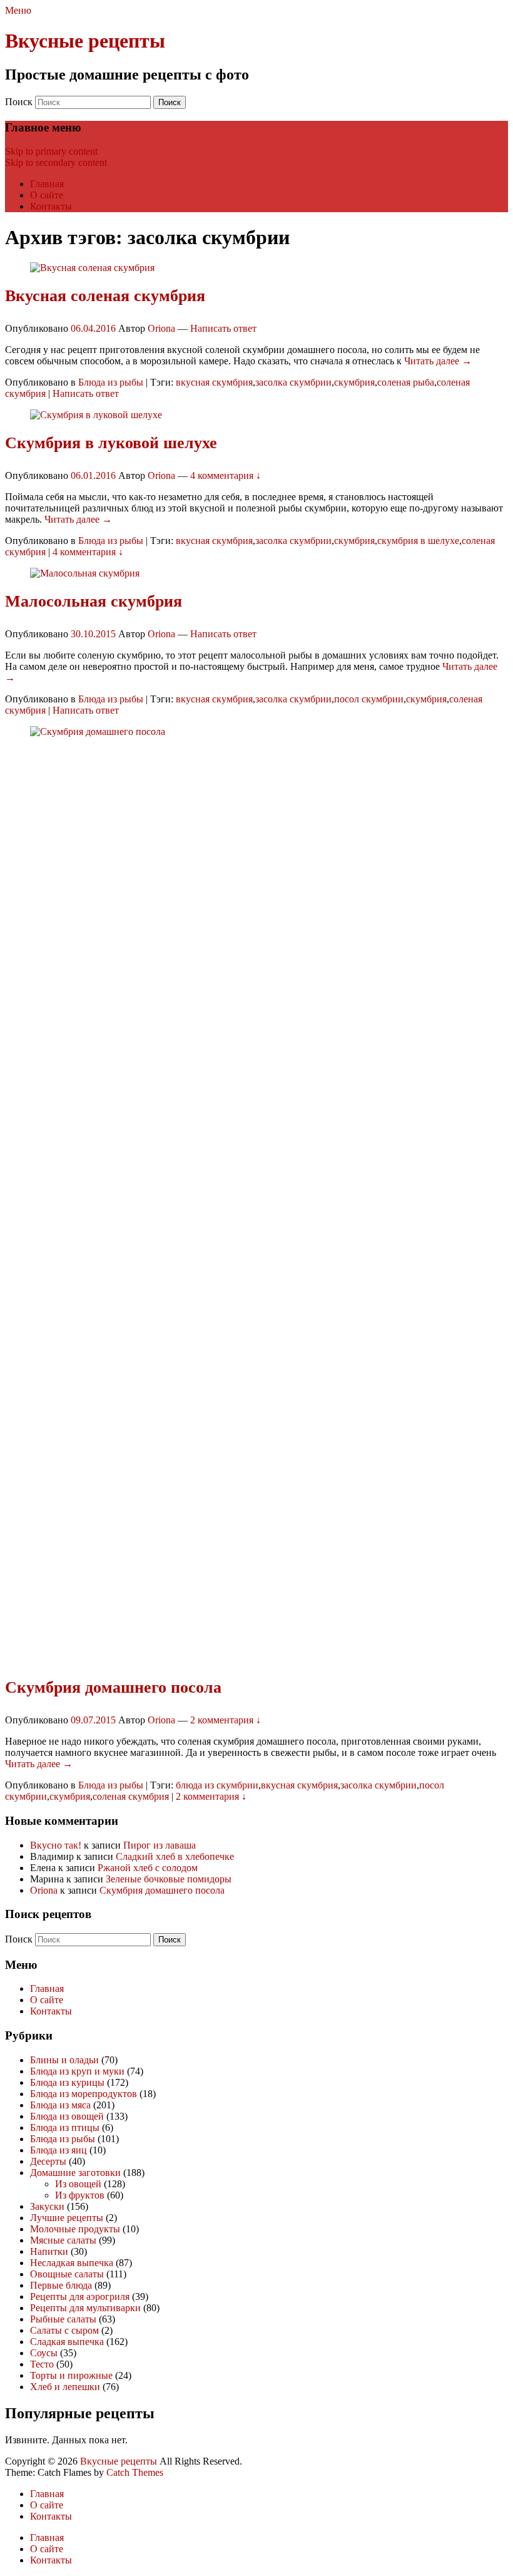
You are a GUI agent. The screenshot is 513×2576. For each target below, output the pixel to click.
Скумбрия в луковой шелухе (111, 443)
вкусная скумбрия (214, 382)
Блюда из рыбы (111, 382)
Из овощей (78, 2184)
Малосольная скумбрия (94, 601)
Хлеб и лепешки (65, 2387)
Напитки (49, 2251)
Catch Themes (135, 2472)
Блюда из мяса (60, 2105)
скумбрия (354, 382)
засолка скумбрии (293, 382)
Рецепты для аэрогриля (80, 2296)
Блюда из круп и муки (77, 2071)
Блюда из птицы (65, 2127)
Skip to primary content (51, 151)
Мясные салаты (63, 2240)
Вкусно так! (56, 1845)
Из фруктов (80, 2195)
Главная (47, 184)
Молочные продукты (75, 2229)
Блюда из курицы (67, 2082)
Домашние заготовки (75, 2173)
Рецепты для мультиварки (85, 2308)
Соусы (44, 2353)
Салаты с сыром (64, 2330)
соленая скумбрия (131, 1796)
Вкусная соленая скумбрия (105, 296)
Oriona (161, 328)
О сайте (47, 195)
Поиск (19, 102)
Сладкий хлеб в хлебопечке (175, 1856)
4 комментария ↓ (226, 475)
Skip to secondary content (56, 162)
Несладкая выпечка (72, 2263)
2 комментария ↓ (226, 1720)
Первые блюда (61, 2285)
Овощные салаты (67, 2274)
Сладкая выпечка (67, 2342)
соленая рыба (406, 382)
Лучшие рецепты (67, 2218)
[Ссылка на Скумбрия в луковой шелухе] (96, 415)
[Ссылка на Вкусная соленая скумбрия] (92, 268)
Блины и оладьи (64, 2060)
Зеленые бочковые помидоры (169, 1879)
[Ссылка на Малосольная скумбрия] (85, 573)
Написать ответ (223, 328)
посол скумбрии (369, 699)
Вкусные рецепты (85, 41)
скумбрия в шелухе (418, 541)
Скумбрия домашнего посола (113, 1687)
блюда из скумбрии (217, 1785)
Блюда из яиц (58, 2150)
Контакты (51, 206)
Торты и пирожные (71, 2375)
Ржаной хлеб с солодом (148, 1868)
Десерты (48, 2161)
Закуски (47, 2206)
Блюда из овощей (67, 2116)
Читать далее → (438, 361)
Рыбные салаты (63, 2319)
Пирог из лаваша (160, 1845)
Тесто (42, 2364)
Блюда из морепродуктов (84, 2094)
